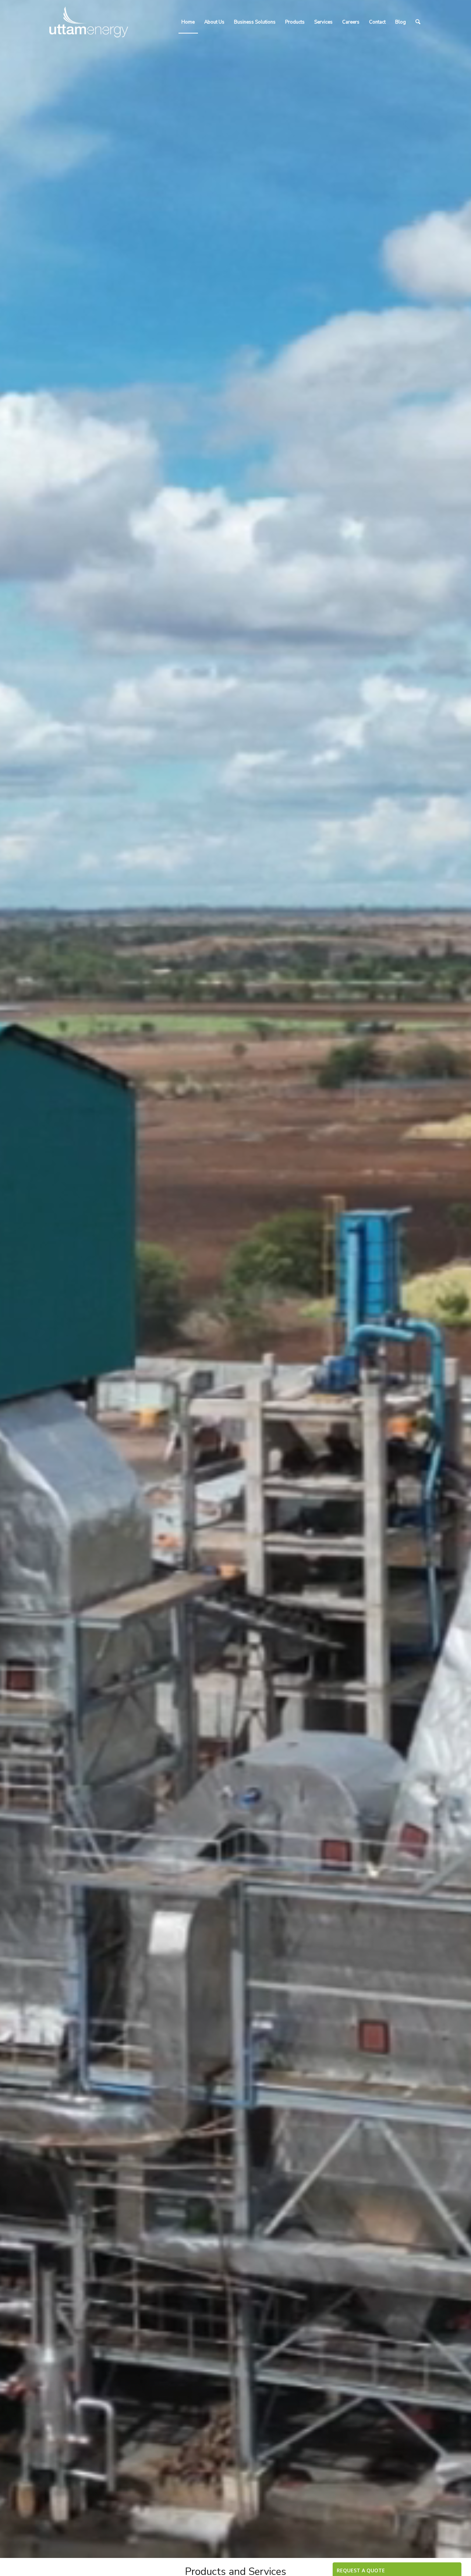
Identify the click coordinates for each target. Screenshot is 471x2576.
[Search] (418, 22)
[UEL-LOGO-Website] (89, 22)
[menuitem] (188, 22)
